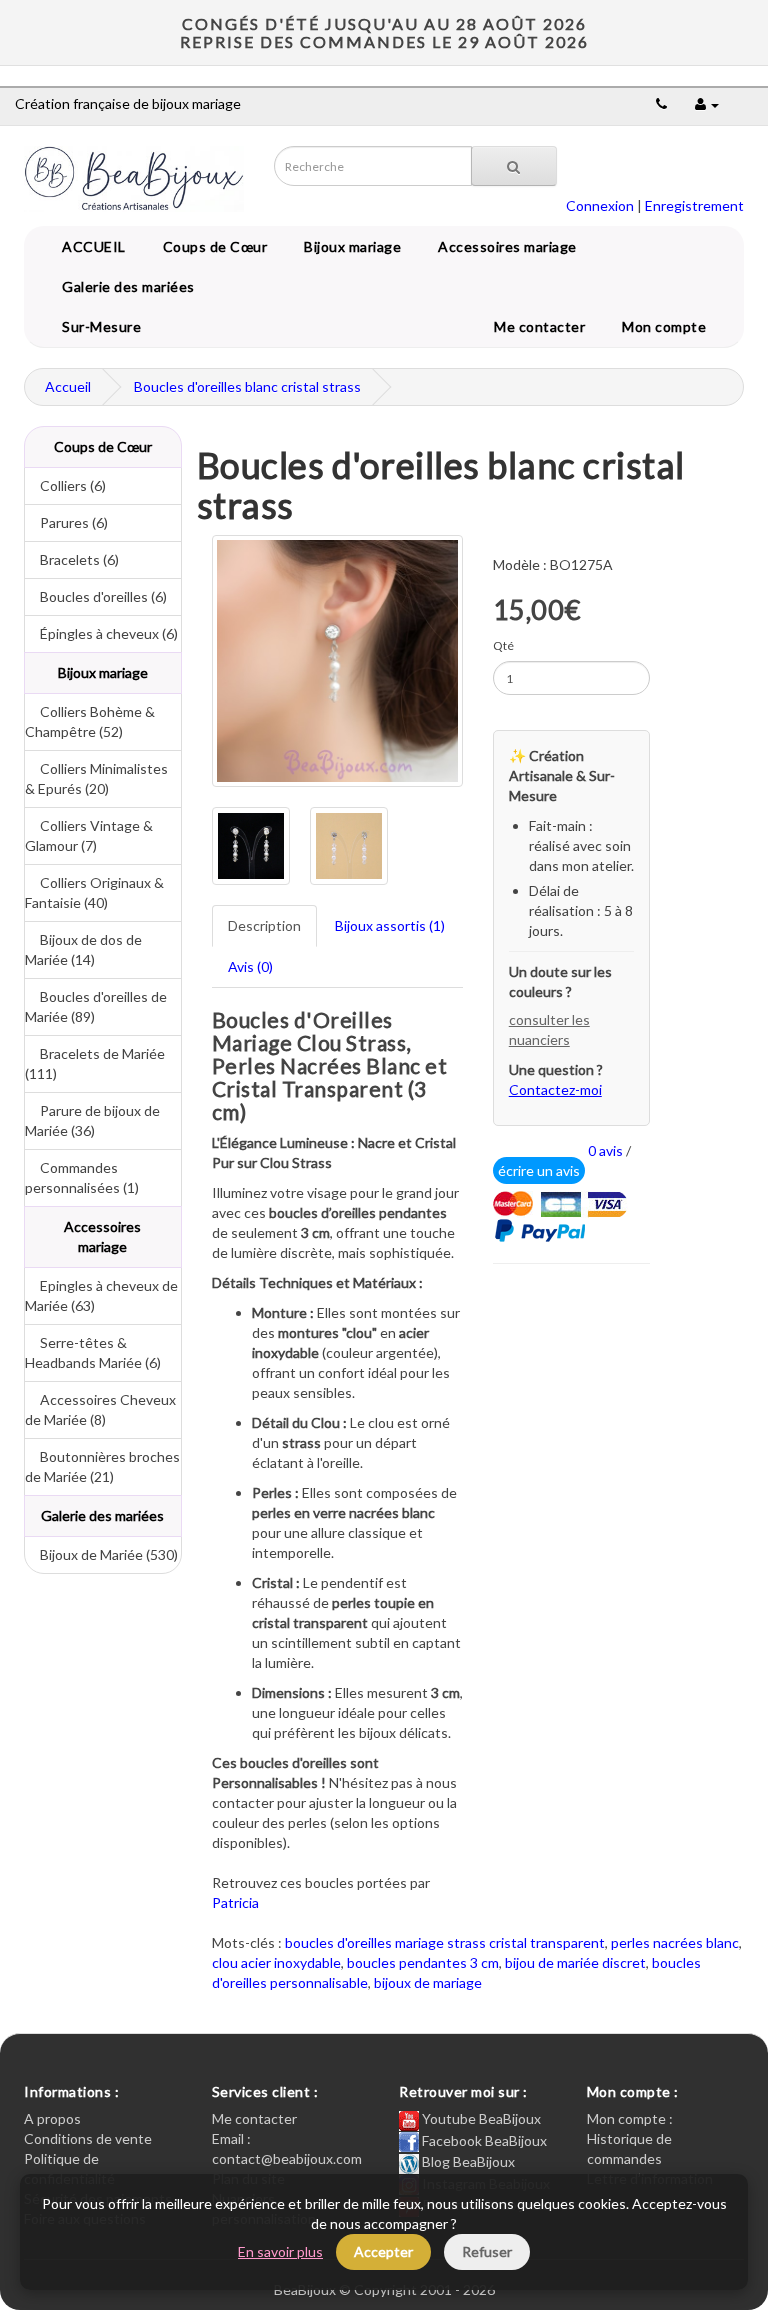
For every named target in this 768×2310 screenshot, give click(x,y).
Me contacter (543, 326)
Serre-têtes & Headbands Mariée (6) (93, 1352)
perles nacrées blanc (675, 1942)
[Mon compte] (707, 103)
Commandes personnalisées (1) (82, 1177)
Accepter (383, 2251)
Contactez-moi (555, 1089)
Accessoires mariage (504, 246)
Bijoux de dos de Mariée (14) (83, 949)
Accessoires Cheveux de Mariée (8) (100, 1409)
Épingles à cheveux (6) (101, 633)
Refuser (487, 2251)
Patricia (235, 1902)
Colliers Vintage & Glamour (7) (89, 835)
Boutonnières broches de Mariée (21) (102, 1466)
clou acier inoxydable (276, 1962)
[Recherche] (514, 166)
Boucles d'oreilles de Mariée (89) (96, 1006)
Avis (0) (250, 966)
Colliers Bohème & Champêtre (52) (90, 721)
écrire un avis (539, 1170)
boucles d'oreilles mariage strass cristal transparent (445, 1942)
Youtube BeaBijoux (480, 2118)
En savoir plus (280, 2251)
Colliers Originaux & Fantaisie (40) (94, 892)
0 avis (605, 1150)
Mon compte (667, 326)
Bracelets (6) (72, 559)
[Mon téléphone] (661, 103)
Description (264, 925)
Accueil (68, 386)
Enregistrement (694, 205)
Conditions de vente (88, 2138)
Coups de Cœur (212, 246)
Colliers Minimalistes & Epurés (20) (96, 778)
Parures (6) (66, 522)
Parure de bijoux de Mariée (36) (92, 1120)
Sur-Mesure (98, 326)
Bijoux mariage (349, 246)
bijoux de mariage (428, 1982)
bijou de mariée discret (575, 1962)
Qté (503, 645)
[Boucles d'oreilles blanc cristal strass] (337, 660)
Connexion (600, 205)
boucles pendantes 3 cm (423, 1962)
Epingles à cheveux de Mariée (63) (101, 1295)
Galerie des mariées (125, 286)
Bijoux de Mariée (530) (101, 1554)
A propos (52, 2118)
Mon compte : (630, 2118)
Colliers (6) (65, 485)
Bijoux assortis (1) (390, 925)
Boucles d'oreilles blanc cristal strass (247, 386)
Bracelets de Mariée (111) (95, 1063)
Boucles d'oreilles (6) (96, 596)
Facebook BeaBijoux (483, 2140)
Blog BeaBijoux (467, 2161)
